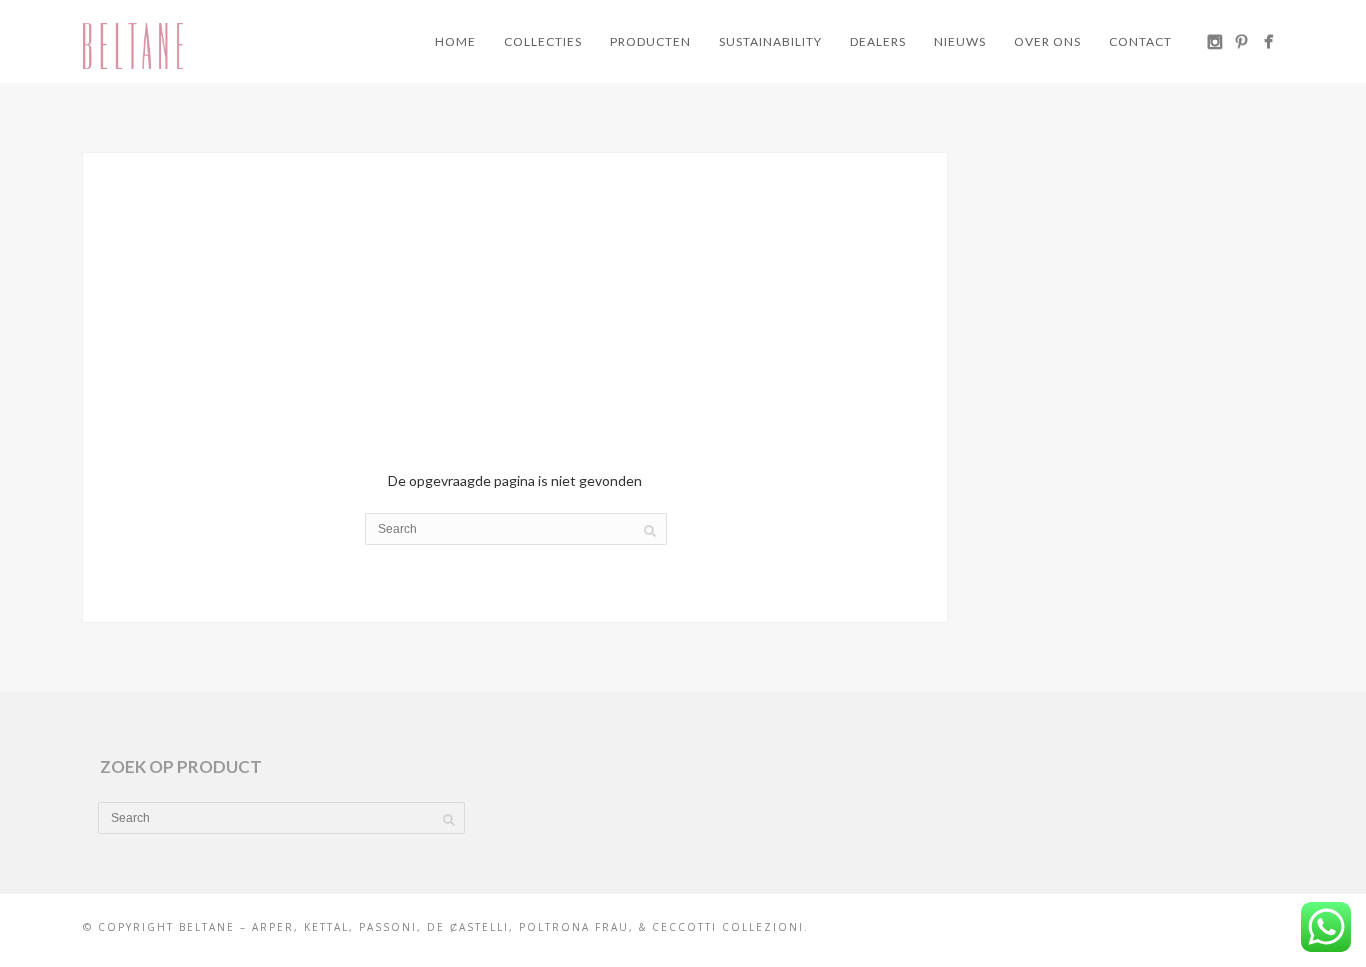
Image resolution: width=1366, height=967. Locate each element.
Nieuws (960, 41)
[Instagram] (1214, 41)
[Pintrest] (1241, 41)
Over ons (1047, 41)
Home (455, 41)
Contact (1140, 41)
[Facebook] (1268, 41)
